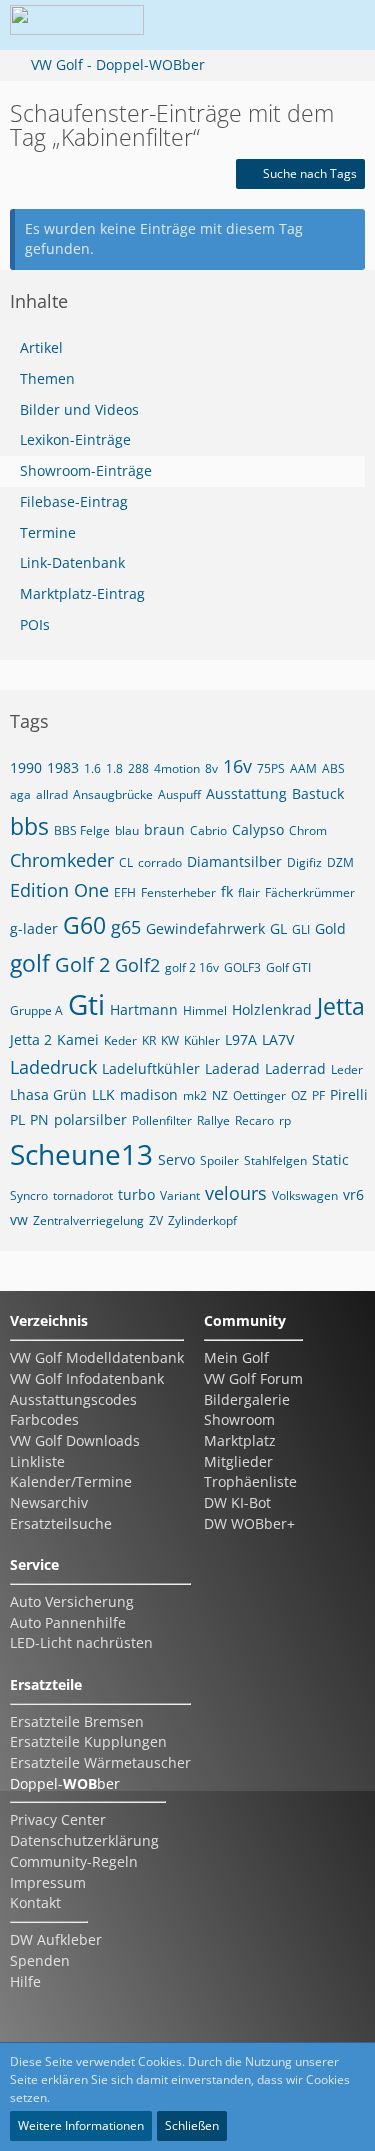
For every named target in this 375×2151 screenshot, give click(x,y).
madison (149, 1094)
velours (236, 1193)
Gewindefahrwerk (205, 928)
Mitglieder (238, 1461)
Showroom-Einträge (86, 470)
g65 (126, 927)
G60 (84, 925)
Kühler (202, 1040)
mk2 (195, 1095)
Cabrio (208, 830)
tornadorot (83, 1195)
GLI (301, 929)
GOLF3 (242, 967)
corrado (160, 862)
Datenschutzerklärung (84, 1840)
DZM (340, 862)
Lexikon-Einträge (75, 439)
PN (39, 1119)
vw (19, 1219)
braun (164, 829)
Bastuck (318, 793)
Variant (180, 1195)
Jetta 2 (31, 1039)
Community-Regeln (74, 1861)
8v (211, 768)
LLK (103, 1094)
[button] (229, 25)
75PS (271, 768)
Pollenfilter (162, 1120)
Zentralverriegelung (88, 1220)
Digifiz (304, 862)
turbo (136, 1194)
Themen (47, 378)
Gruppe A (36, 1010)
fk (227, 891)
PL (17, 1119)
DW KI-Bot (237, 1502)
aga (20, 794)
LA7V (278, 1039)
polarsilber (90, 1119)
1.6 (92, 768)
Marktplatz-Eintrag (82, 593)
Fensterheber (178, 892)
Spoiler (219, 1160)
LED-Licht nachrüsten (81, 1642)
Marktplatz (240, 1440)
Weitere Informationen (81, 2125)
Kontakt (35, 1902)
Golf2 (137, 965)
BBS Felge (82, 830)
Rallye (213, 1120)
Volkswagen (305, 1195)
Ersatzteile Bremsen (77, 1721)
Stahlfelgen (275, 1160)
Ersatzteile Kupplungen (88, 1741)
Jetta (341, 1006)
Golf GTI (288, 967)
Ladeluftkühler (151, 1068)
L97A (241, 1039)
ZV (156, 1220)
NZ (220, 1095)
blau (127, 830)
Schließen (192, 2125)
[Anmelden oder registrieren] (279, 25)
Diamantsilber (234, 861)
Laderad (232, 1068)
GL (278, 928)
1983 (63, 767)
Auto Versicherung (72, 1601)
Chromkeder (62, 860)
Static (330, 1159)
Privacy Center (58, 1819)
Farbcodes (44, 1419)
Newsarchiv (49, 1502)
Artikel (41, 347)
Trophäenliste (250, 1481)
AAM (303, 768)
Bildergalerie (247, 1399)
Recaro (254, 1120)
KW (170, 1040)
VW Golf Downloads (75, 1440)
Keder (120, 1040)
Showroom (239, 1419)
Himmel (205, 1010)
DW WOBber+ (249, 1523)
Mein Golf (236, 1357)
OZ (299, 1095)
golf (30, 963)
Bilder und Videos (79, 409)
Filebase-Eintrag (74, 501)
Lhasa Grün (48, 1094)
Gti (86, 1004)
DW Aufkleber (56, 1939)
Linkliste (37, 1461)
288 (138, 768)
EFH (125, 892)
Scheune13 (81, 1154)
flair (249, 892)
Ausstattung (246, 793)
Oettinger (259, 1095)
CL (126, 862)
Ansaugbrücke (113, 794)
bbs (29, 826)
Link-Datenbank (72, 562)
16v (237, 766)
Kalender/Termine (71, 1481)
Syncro (29, 1195)
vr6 (353, 1194)
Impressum (48, 1882)
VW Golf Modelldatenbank (97, 1357)
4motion (177, 768)
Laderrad (295, 1068)
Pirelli (349, 1094)
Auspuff (179, 794)
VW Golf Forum (253, 1378)
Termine (48, 532)
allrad (52, 794)
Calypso (258, 829)
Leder (347, 1069)
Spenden (40, 1960)
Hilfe (25, 1981)
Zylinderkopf (202, 1220)
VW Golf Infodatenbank (87, 1378)
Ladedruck (53, 1067)
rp (285, 1120)
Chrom (308, 830)
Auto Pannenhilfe (68, 1622)
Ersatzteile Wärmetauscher (100, 1762)
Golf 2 (82, 964)
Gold (330, 928)
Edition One (59, 890)
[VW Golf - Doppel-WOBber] (77, 25)
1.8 (114, 768)
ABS (333, 768)
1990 (26, 767)
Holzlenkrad (272, 1009)
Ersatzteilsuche (61, 1523)
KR (149, 1040)
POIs (35, 624)
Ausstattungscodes (73, 1399)
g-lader (34, 928)
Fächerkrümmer (310, 892)
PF (318, 1095)
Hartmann (144, 1009)
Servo (176, 1159)
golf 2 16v (192, 967)
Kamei (78, 1039)
